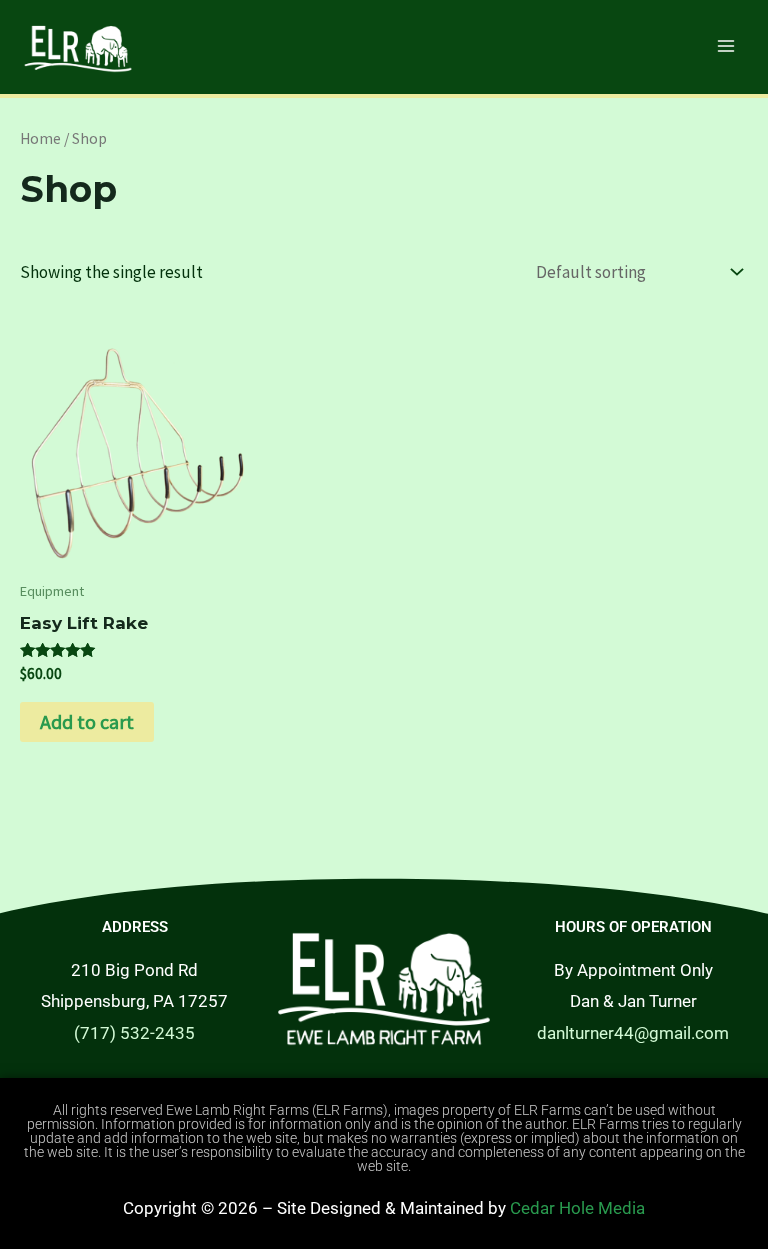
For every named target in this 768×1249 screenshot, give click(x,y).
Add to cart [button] (87, 721)
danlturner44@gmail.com (633, 1033)
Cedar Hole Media (577, 1208)
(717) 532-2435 (134, 1033)
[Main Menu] (726, 46)
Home (40, 138)
